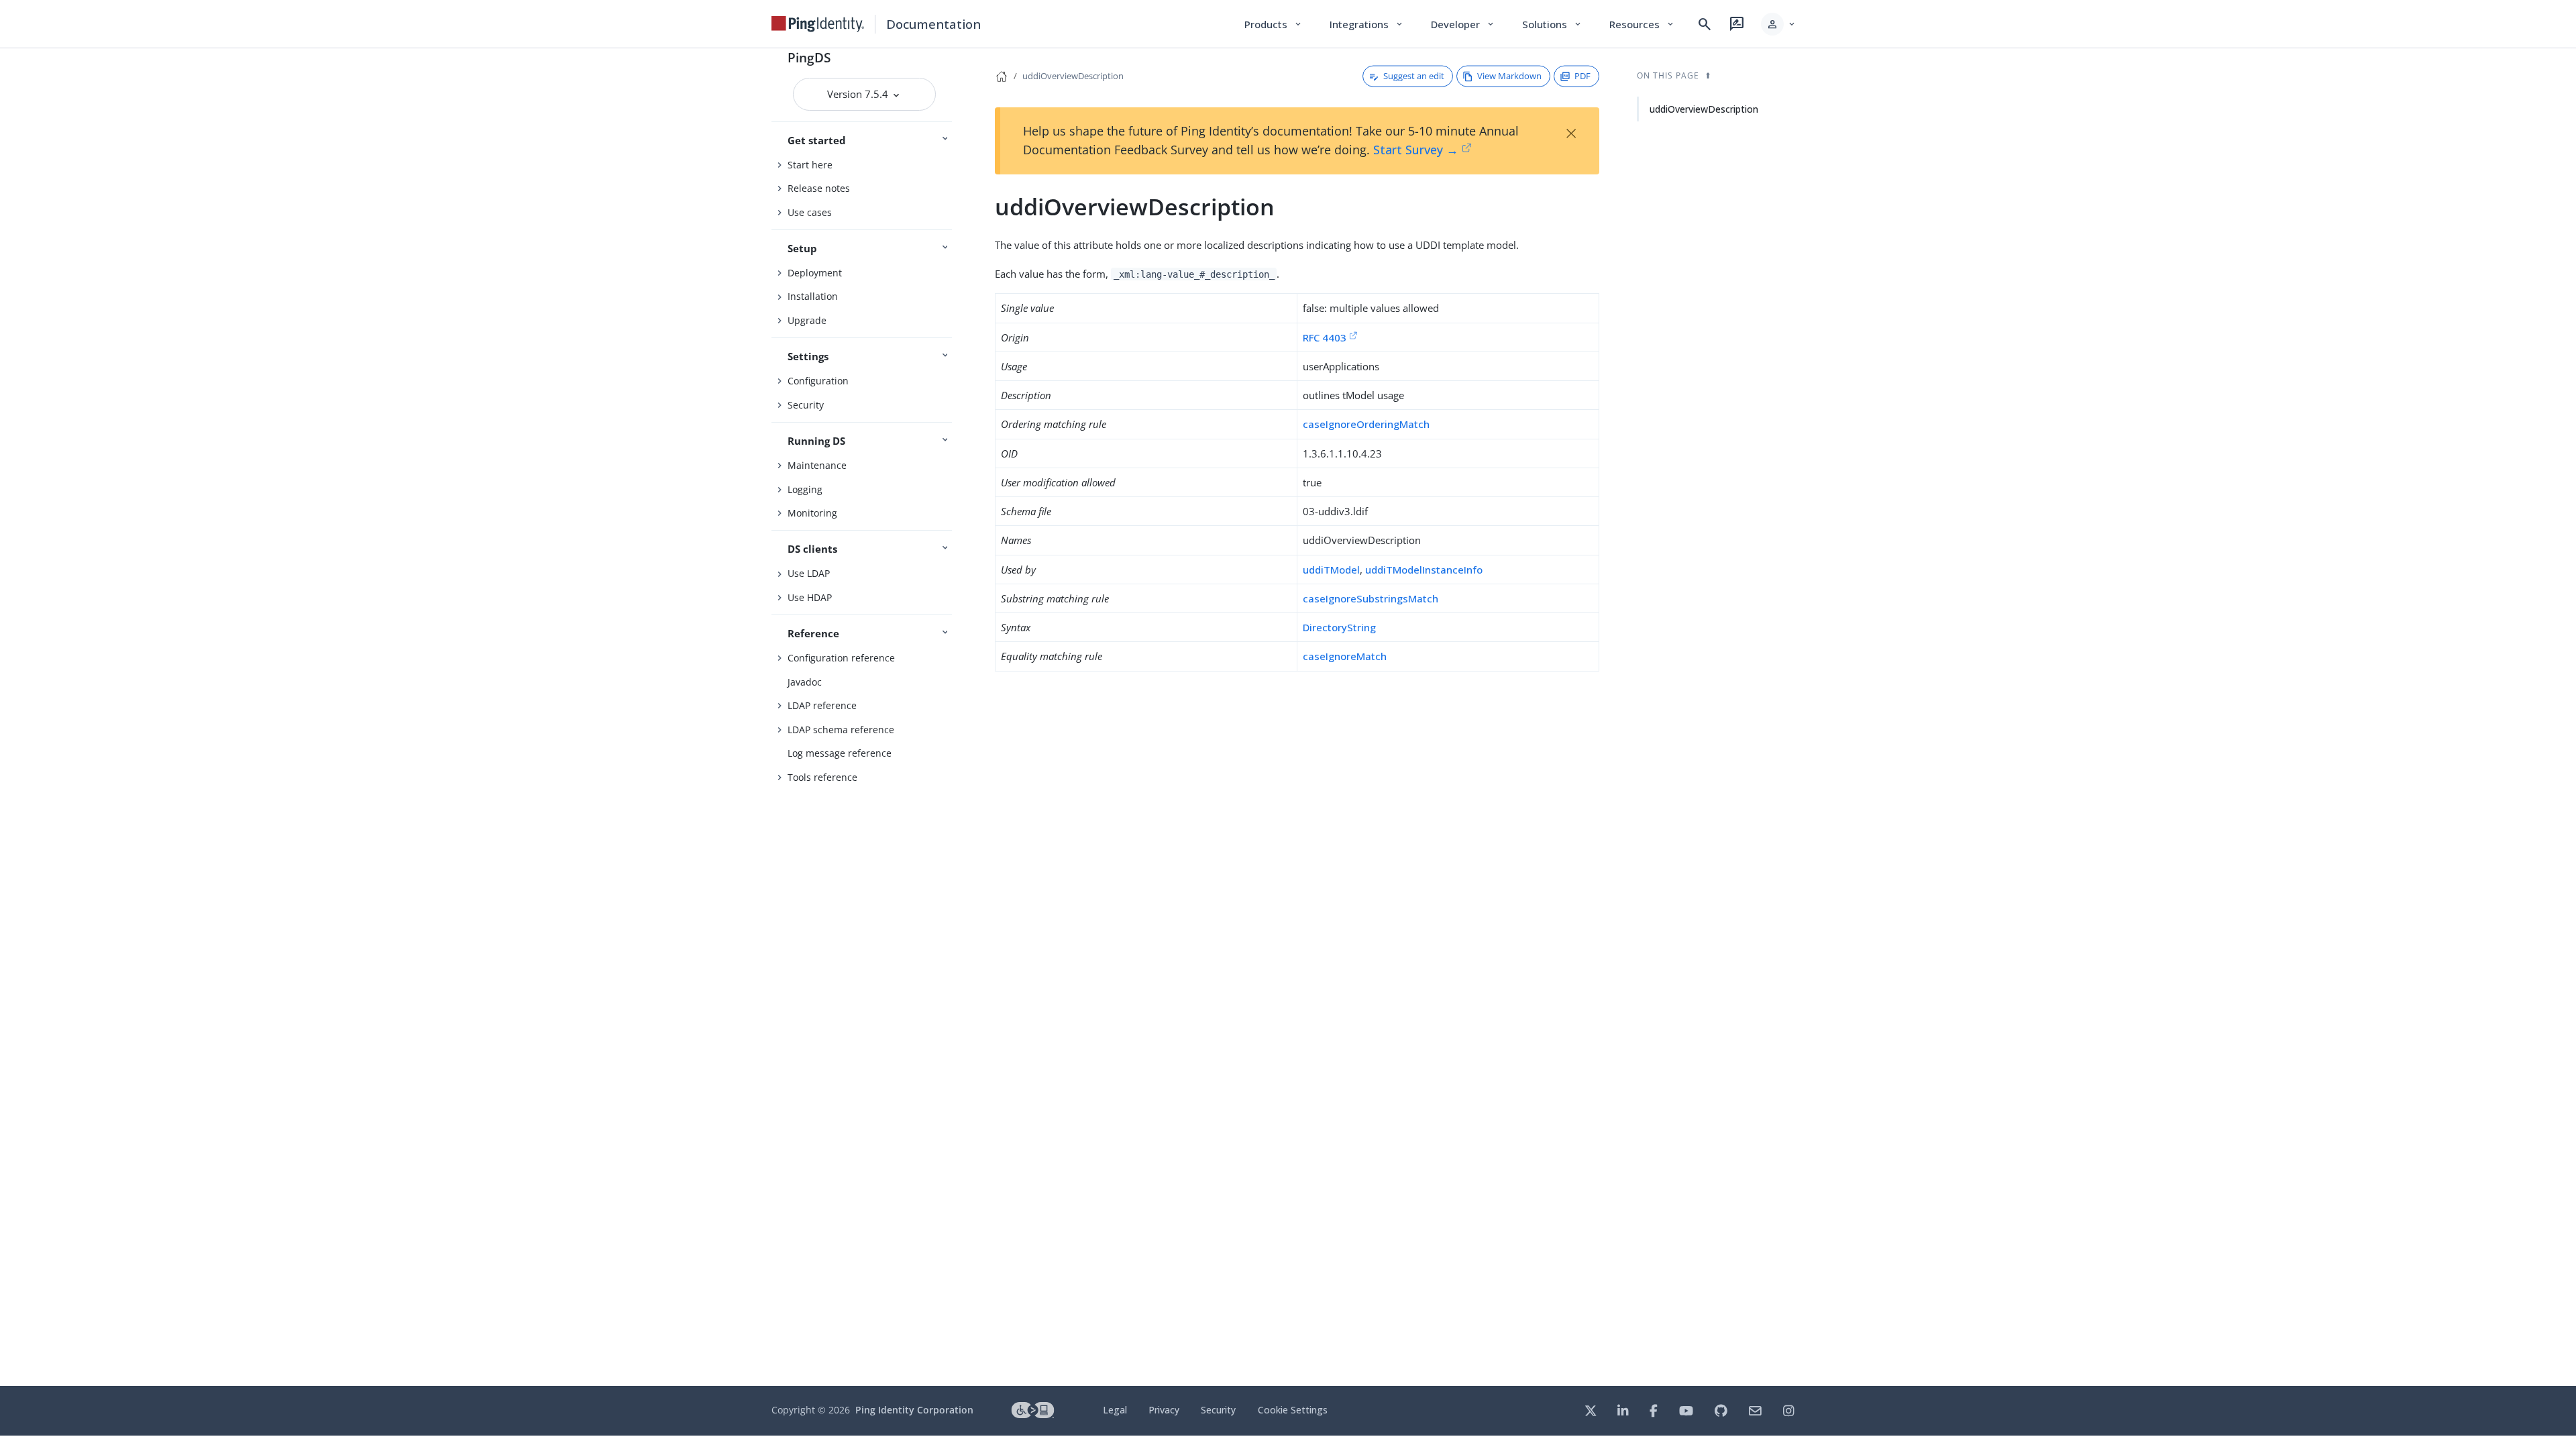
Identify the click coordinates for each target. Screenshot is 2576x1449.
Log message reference (840, 753)
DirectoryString (1339, 627)
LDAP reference (822, 705)
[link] (818, 24)
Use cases (810, 212)
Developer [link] (1463, 24)
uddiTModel (1331, 570)
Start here (810, 165)
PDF (1582, 76)
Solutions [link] (1552, 24)
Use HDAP (810, 597)
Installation (813, 296)
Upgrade (807, 320)
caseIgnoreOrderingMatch (1366, 424)
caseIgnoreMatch (1345, 656)
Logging (805, 489)
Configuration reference (841, 658)
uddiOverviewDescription (1073, 76)
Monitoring (812, 513)
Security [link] (1218, 1410)
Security (806, 405)
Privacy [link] (1164, 1410)
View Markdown (1509, 76)
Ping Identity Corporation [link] (914, 1410)
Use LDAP (809, 573)
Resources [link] (1642, 24)
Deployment (815, 273)
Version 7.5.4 (859, 94)
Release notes (819, 188)
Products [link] (1274, 24)
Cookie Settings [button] (1293, 1410)
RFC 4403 (1325, 337)
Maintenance (817, 465)
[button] (1779, 24)
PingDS (809, 57)
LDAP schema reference (841, 730)
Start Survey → (1416, 150)
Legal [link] (1115, 1410)
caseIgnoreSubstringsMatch (1371, 598)
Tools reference (822, 777)
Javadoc (805, 682)
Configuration (818, 381)
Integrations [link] (1367, 24)
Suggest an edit (1414, 76)
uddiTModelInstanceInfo (1424, 570)
